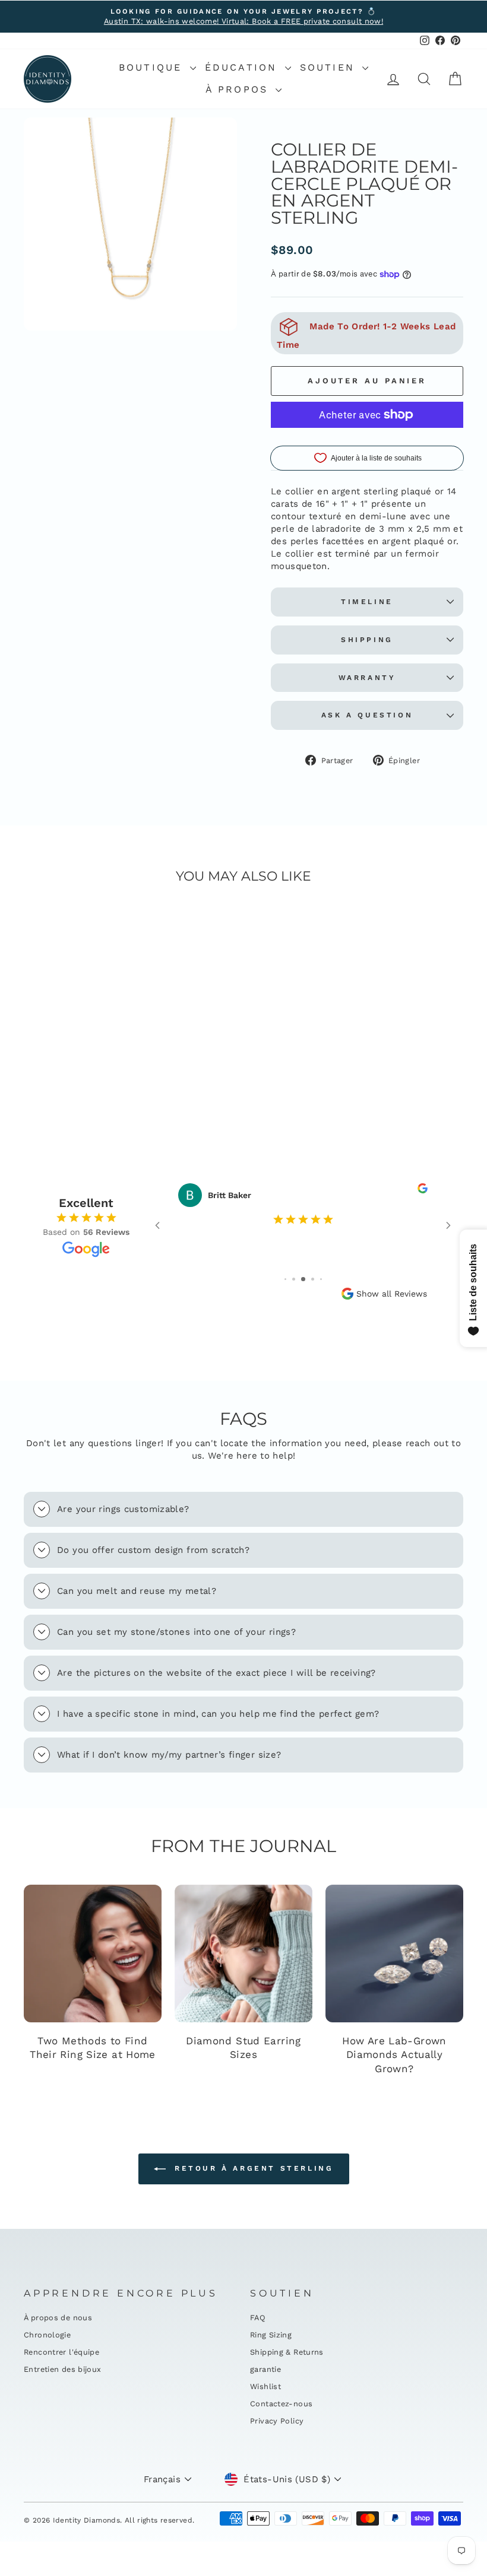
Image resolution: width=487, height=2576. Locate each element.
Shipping (367, 640)
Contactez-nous (281, 2404)
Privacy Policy (277, 2421)
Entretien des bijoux (63, 2369)
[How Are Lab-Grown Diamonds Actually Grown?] (394, 1954)
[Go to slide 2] (294, 1279)
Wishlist (265, 2386)
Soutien (330, 67)
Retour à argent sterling (252, 2168)
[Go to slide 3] (303, 1279)
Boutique (153, 67)
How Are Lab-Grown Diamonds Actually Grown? (394, 2055)
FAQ (258, 2318)
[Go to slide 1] (285, 1279)
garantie (265, 2369)
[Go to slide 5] (321, 1279)
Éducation (243, 67)
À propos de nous (58, 2318)
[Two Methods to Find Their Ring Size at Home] (93, 1954)
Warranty (367, 678)
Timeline (367, 602)
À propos (239, 89)
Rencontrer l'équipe (61, 2352)
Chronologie (47, 2335)
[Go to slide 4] (313, 1279)
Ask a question (367, 715)
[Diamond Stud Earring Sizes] (243, 1954)
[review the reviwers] (423, 1190)
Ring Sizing (271, 2335)
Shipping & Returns (287, 2352)
